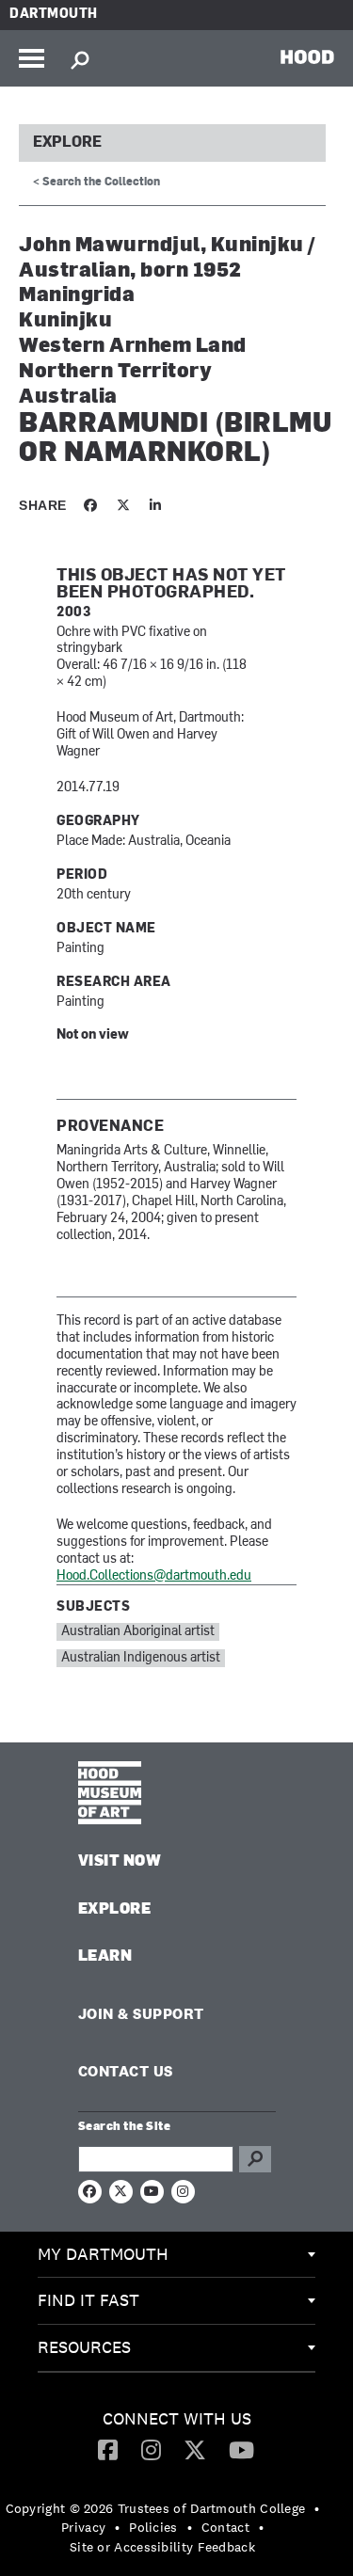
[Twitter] (195, 2449)
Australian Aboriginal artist (138, 1632)
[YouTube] (241, 2449)
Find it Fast (88, 2300)
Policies (153, 2527)
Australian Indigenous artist (141, 1658)
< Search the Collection (96, 183)
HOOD (307, 56)
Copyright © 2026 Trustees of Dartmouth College (156, 2508)
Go (255, 2159)
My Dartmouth (103, 2254)
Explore (67, 143)
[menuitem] (176, 2255)
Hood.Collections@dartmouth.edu (154, 1576)
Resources (84, 2347)
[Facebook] (108, 2449)
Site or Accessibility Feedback (162, 2547)
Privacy (83, 2527)
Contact (225, 2527)
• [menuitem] (317, 2508)
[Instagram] (151, 2449)
